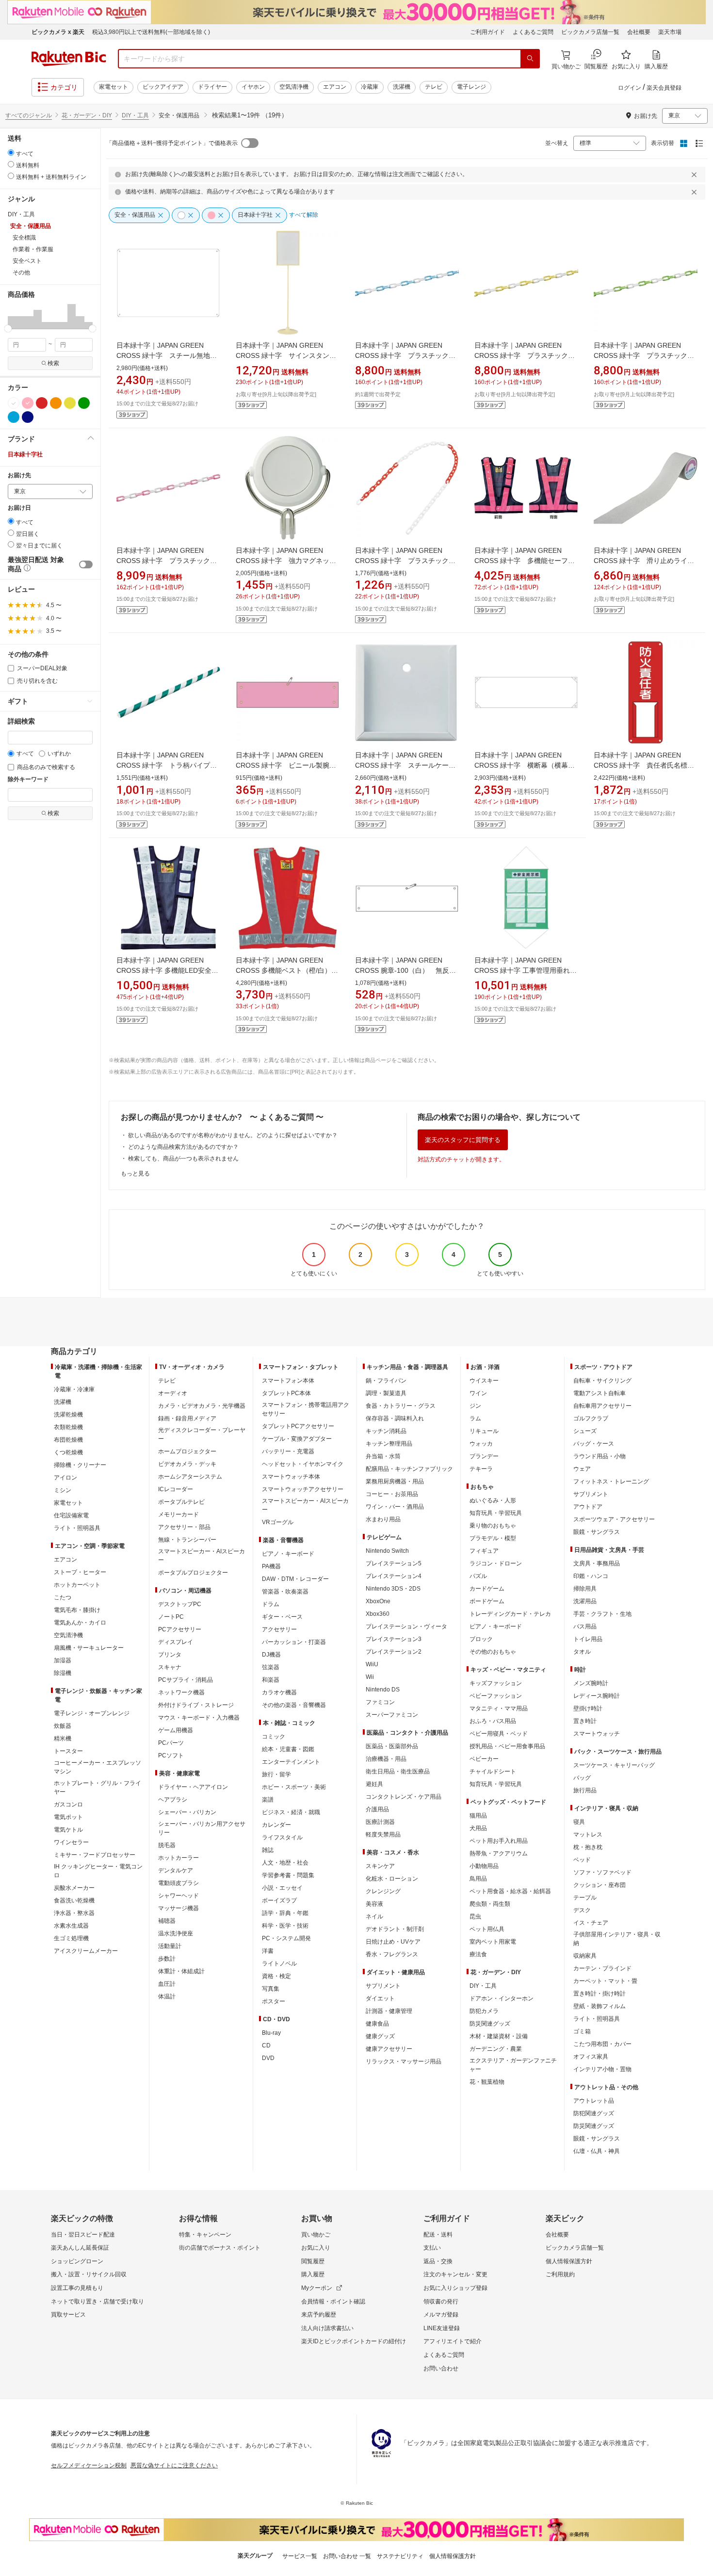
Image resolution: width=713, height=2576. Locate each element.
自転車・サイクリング (602, 1381)
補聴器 (167, 1921)
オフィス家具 (591, 2057)
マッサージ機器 (178, 1908)
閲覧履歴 (313, 2261)
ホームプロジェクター (187, 1451)
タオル (582, 1652)
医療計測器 (380, 1822)
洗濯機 (402, 87)
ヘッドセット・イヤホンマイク (303, 1464)
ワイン (478, 1393)
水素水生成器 (71, 1926)
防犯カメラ (484, 2011)
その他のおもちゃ (493, 1652)
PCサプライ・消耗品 (186, 1680)
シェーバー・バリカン (187, 1812)
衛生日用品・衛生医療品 (398, 1771)
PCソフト (171, 1755)
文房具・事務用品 (597, 1563)
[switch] (86, 564)
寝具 (579, 1822)
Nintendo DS (383, 1690)
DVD (268, 2058)
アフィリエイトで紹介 (453, 2341)
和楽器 (271, 1680)
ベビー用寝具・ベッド (499, 1734)
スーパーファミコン (392, 1715)
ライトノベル (279, 1964)
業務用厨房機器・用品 (395, 1481)
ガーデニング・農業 (496, 2049)
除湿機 (63, 1673)
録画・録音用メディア (187, 1418)
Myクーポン (317, 2288)
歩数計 (167, 1959)
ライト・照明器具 (77, 1528)
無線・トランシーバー (187, 1540)
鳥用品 (478, 1879)
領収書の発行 (441, 2302)
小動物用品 (484, 1866)
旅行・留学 (276, 1774)
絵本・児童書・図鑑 (288, 1749)
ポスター (274, 2001)
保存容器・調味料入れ (395, 1418)
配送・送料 (438, 2235)
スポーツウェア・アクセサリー (614, 1519)
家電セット (113, 87)
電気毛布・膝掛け (77, 1610)
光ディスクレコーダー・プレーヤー (202, 1434)
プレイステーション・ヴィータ (406, 1626)
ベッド (582, 1860)
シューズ (585, 1431)
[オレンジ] (56, 403)
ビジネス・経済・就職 (291, 1812)
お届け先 (19, 475)
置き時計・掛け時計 (600, 1994)
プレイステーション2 (394, 1652)
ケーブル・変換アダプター (297, 1439)
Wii (370, 1677)
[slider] (8, 329)
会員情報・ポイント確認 (333, 2302)
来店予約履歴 (319, 2315)
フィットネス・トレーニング (611, 1481)
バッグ (582, 1778)
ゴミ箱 (582, 2031)
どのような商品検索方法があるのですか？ (183, 1147)
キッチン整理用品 (389, 1444)
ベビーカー (484, 1759)
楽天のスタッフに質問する (463, 1140)
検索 (53, 363)
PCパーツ (171, 1743)
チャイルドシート (493, 1771)
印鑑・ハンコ (591, 1576)
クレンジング (383, 1891)
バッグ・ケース (594, 1444)
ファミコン (380, 1702)
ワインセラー (71, 1842)
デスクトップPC (180, 1604)
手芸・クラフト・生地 (602, 1614)
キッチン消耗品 (386, 1431)
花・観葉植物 (487, 2082)
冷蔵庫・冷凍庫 (74, 1389)
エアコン (335, 87)
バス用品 (585, 1626)
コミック (274, 1737)
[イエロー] (70, 403)
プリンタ (170, 1655)
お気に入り (316, 2248)
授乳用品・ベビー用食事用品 (507, 1746)
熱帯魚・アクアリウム (499, 1853)
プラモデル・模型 (493, 1538)
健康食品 (377, 2024)
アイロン (65, 1478)
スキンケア (380, 1866)
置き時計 (585, 1721)
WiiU (372, 1664)
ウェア (582, 1469)
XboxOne (378, 1601)
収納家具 (585, 1956)
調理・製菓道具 (386, 1393)
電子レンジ (471, 87)
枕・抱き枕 (588, 1847)
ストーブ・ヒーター (80, 1572)
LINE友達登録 (442, 2328)
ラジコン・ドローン (496, 1563)
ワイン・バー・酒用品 (395, 1507)
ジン (475, 1406)
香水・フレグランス (392, 1954)
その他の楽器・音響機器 (294, 1705)
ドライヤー (212, 87)
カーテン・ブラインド (602, 1968)
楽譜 (268, 1800)
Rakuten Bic (69, 59)
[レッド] (42, 403)
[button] (12, 316)
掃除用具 (585, 1589)
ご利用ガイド (487, 32)
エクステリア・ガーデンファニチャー (513, 2065)
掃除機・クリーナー (80, 1465)
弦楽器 (271, 1667)
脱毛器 (167, 1845)
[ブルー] (14, 417)
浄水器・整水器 (74, 1913)
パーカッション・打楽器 (294, 1642)
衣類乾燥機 (68, 1427)
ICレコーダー (176, 1489)
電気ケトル (68, 1830)
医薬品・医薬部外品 (392, 1746)
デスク (582, 1910)
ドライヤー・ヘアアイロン (193, 1787)
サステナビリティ (400, 2556)
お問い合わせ (441, 2368)
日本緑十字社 (25, 454)
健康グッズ (380, 2036)
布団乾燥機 (68, 1440)
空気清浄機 (294, 87)
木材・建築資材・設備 (499, 2036)
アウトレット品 (594, 2101)
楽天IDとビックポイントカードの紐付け (354, 2341)
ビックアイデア (163, 87)
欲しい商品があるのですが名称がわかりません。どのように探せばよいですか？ (233, 1135)
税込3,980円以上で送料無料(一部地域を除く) (151, 32)
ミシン (63, 1490)
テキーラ (481, 1469)
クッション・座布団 (600, 1885)
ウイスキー (484, 1381)
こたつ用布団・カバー (602, 2044)
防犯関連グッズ (594, 2113)
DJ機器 (271, 1655)
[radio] (11, 153)
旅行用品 (585, 1790)
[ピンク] (28, 403)
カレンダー (276, 1825)
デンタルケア (176, 1870)
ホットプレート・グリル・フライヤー (97, 1787)
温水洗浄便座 (176, 1933)
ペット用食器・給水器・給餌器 (510, 1891)
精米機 (63, 1739)
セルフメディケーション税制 (89, 2465)
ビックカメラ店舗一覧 (590, 32)
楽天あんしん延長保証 (80, 2248)
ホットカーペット (77, 1585)
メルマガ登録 (441, 2315)
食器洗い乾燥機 (74, 1900)
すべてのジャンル (29, 115)
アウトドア (588, 1507)
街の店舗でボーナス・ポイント (220, 2248)
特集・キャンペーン (205, 2235)
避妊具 (374, 1784)
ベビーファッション (496, 1696)
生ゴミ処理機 (71, 1938)
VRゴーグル (278, 1522)
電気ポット (68, 1817)
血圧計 (167, 1984)
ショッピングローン (77, 2261)
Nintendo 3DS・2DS (393, 1589)
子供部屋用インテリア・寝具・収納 (617, 1939)
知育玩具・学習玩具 (496, 1513)
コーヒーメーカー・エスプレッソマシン (97, 1767)
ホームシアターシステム (190, 1477)
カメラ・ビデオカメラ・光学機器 (202, 1406)
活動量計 (170, 1946)
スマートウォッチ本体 (291, 1477)
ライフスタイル (282, 1837)
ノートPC (171, 1617)
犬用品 (478, 1828)
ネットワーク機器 (181, 1692)
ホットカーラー (178, 1858)
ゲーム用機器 (176, 1730)
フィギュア (484, 1551)
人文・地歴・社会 (285, 1863)
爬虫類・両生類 (490, 1904)
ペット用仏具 (487, 1929)
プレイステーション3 (394, 1639)
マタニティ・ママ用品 (499, 1708)
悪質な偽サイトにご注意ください (174, 2465)
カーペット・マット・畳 (605, 1981)
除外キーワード (28, 780)
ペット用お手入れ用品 (499, 1841)
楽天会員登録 (664, 88)
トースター (68, 1751)
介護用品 (377, 1809)
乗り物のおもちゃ (493, 1526)
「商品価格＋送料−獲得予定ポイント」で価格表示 (172, 143)
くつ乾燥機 (68, 1452)
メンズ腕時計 (591, 1683)
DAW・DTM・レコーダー (295, 1579)
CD (266, 2045)
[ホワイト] (14, 403)
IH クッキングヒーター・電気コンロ (98, 1871)
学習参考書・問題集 (288, 1875)
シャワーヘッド (178, 1896)
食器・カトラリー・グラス (401, 1406)
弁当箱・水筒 (383, 1456)
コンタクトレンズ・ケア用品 (404, 1797)
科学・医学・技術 (285, 1926)
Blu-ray (271, 2033)
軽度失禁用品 (383, 1835)
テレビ (434, 87)
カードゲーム (487, 1589)
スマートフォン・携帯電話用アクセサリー (306, 1409)
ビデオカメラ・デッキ (187, 1464)
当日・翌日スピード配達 (83, 2235)
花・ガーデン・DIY (87, 115)
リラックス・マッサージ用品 (404, 2061)
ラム (475, 1418)
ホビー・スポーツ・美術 (294, 1787)
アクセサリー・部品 (184, 1527)
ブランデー (484, 1456)
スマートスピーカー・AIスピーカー (202, 1556)
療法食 (478, 1954)
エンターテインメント (291, 1762)
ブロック (481, 1639)
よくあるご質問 (533, 32)
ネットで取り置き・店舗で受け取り (97, 2302)
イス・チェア (591, 1923)
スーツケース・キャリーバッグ (614, 1765)
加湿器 (63, 1660)
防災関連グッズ (490, 2024)
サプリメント (383, 1986)
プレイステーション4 (394, 1576)
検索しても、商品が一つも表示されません (183, 1159)
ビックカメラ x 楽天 (58, 32)
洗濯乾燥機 (68, 1415)
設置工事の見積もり (77, 2288)
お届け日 (19, 508)
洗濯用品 (585, 1601)
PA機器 (271, 1566)
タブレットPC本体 (286, 1393)
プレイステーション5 (394, 1563)
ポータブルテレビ (181, 1502)
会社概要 (639, 32)
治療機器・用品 (386, 1759)
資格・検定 (276, 1976)
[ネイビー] (28, 417)
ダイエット (380, 1998)
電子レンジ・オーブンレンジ (92, 1713)
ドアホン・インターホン (502, 1998)
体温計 (167, 1996)
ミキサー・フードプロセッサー (95, 1855)
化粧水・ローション (392, 1879)
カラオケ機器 (279, 1692)
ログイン (630, 88)
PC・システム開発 (286, 1938)
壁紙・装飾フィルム (600, 2006)
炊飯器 (63, 1726)
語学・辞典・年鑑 (285, 1913)
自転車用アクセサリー (602, 1406)
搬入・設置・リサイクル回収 (89, 2274)
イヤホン (253, 87)
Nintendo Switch (387, 1551)
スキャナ (170, 1667)
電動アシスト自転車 (600, 1393)
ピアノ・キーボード (288, 1554)
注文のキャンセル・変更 (455, 2274)
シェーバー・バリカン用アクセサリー (202, 1828)
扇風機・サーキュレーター (89, 1648)
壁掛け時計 (588, 1708)
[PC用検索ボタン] (530, 59)
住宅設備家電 (71, 1515)
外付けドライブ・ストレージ (196, 1705)
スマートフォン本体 (288, 1381)
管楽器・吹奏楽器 (285, 1592)
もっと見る (135, 1174)
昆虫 (475, 1916)
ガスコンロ (68, 1804)
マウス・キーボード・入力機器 (199, 1718)
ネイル (374, 1916)
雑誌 (268, 1850)
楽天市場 (670, 32)
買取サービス (68, 2315)
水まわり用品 (383, 1519)
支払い (432, 2248)
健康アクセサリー (389, 2049)
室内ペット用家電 (493, 1942)
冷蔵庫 (370, 87)
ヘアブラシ (173, 1800)
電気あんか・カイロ (80, 1623)
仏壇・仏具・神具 (597, 2151)
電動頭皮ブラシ (178, 1883)
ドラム (271, 1604)
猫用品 (478, 1816)
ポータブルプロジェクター (193, 1573)
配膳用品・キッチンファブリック (409, 1469)
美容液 (374, 1904)
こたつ (63, 1597)
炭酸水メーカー (74, 1888)
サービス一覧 (300, 2556)
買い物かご (316, 2235)
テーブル (585, 1898)
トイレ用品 (588, 1639)
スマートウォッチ (597, 1734)
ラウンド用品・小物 (600, 1456)
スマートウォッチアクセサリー (303, 1489)
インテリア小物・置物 (602, 2069)
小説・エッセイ (282, 1888)
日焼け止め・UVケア (393, 1942)
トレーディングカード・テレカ (510, 1614)
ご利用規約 (560, 2274)
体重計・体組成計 (181, 1971)
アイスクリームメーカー (86, 1951)
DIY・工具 (135, 115)
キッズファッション (496, 1683)
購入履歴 (313, 2274)
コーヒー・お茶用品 (392, 1494)
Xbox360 (378, 1614)
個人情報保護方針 (569, 2261)
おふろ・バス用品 (493, 1721)
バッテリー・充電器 (288, 1451)
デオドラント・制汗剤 (395, 1929)
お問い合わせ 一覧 (347, 2556)
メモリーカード (178, 1514)
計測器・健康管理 (389, 2011)
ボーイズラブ (279, 1900)
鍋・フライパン (386, 1381)
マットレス (588, 1835)
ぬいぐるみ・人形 (493, 1500)
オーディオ (173, 1393)
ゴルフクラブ (591, 1418)
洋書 (268, 1951)
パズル (478, 1576)
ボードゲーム (487, 1601)
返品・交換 (438, 2261)
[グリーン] (84, 403)
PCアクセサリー (180, 1629)
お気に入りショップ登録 (455, 2288)
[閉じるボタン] (696, 175)
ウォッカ (481, 1444)
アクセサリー (279, 1629)
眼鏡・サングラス (597, 1532)
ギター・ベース (282, 1617)
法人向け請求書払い (327, 2328)
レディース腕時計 (597, 1696)
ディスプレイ (176, 1642)
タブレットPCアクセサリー (298, 1426)
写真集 (271, 1989)
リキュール (484, 1431)
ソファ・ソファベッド (602, 1872)
